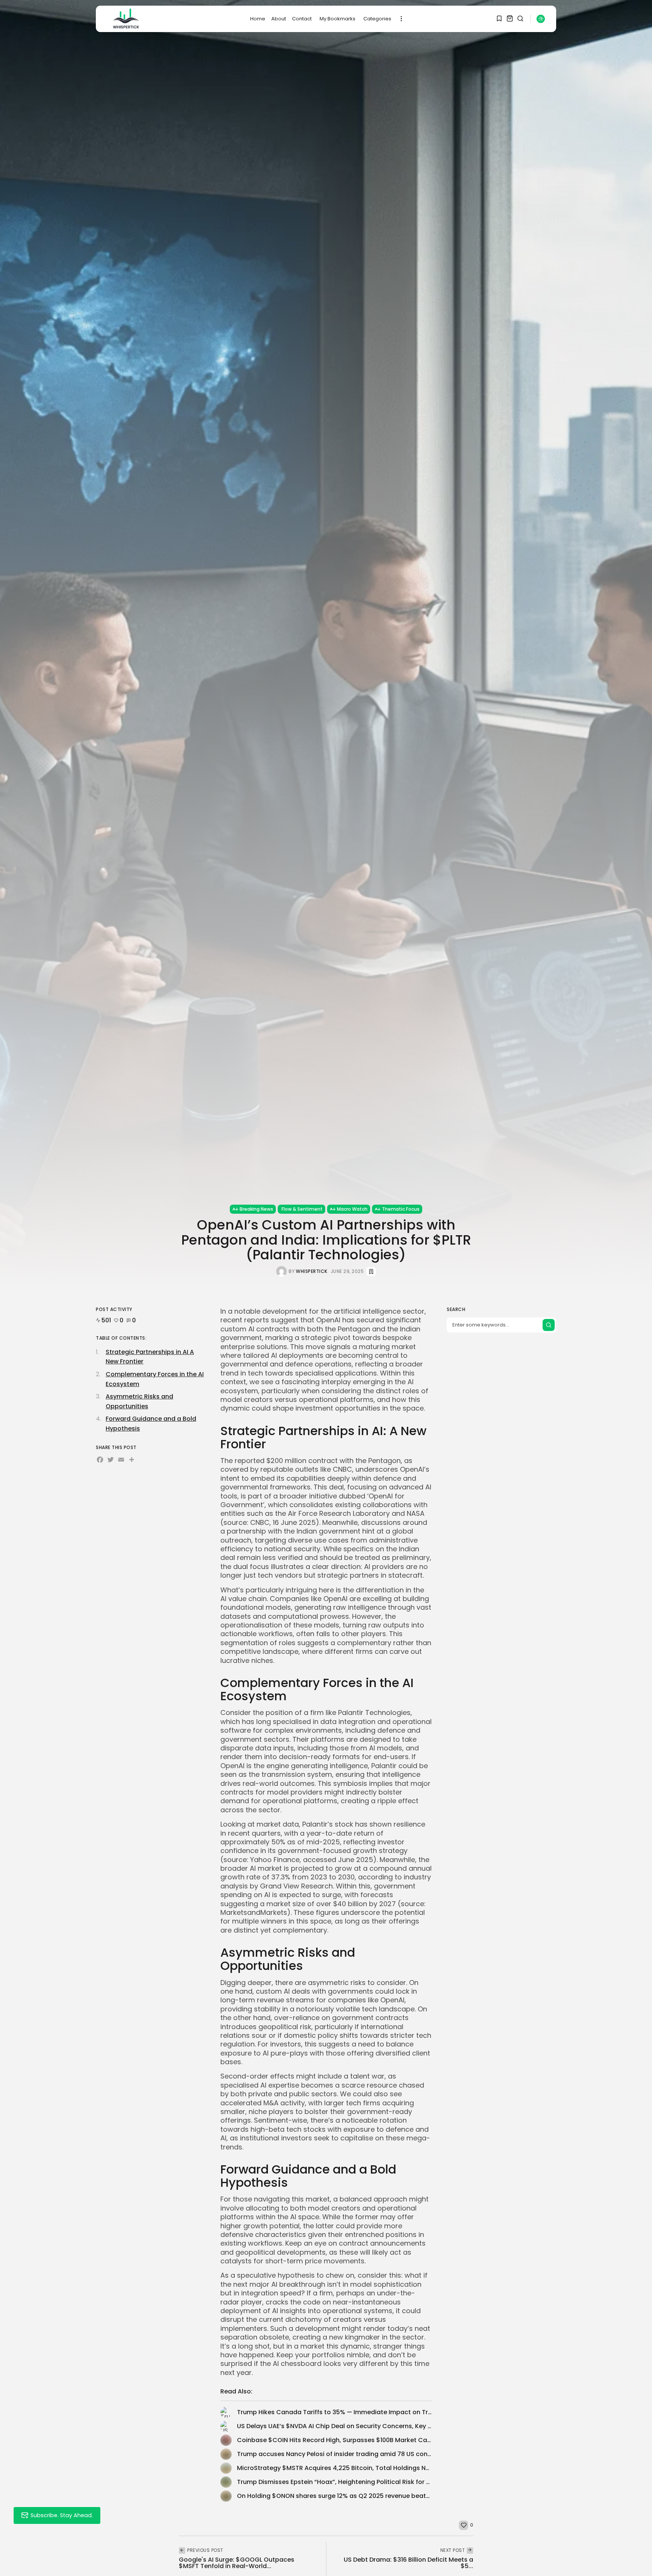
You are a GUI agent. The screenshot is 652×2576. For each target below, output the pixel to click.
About (279, 19)
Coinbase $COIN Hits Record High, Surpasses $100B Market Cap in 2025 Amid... (357, 2440)
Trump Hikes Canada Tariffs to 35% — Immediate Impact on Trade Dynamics (354, 2412)
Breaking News (256, 1209)
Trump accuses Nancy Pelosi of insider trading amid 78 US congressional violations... (366, 2454)
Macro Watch (352, 1209)
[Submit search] (549, 1325)
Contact (302, 19)
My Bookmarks (338, 19)
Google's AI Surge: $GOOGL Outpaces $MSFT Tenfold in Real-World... (237, 2563)
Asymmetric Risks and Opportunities (139, 1401)
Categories (377, 19)
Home (258, 19)
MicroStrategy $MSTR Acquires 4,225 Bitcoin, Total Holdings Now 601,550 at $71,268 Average (378, 2468)
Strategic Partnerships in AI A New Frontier (150, 1357)
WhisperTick (312, 1271)
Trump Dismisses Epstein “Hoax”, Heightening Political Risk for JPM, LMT (345, 2482)
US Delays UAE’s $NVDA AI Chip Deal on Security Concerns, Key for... (339, 2426)
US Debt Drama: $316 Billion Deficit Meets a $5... (408, 2563)
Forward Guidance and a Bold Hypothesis (151, 1424)
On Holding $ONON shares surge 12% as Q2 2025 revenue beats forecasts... (351, 2496)
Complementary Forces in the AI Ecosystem (155, 1379)
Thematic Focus (401, 1209)
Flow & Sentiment (302, 1209)
